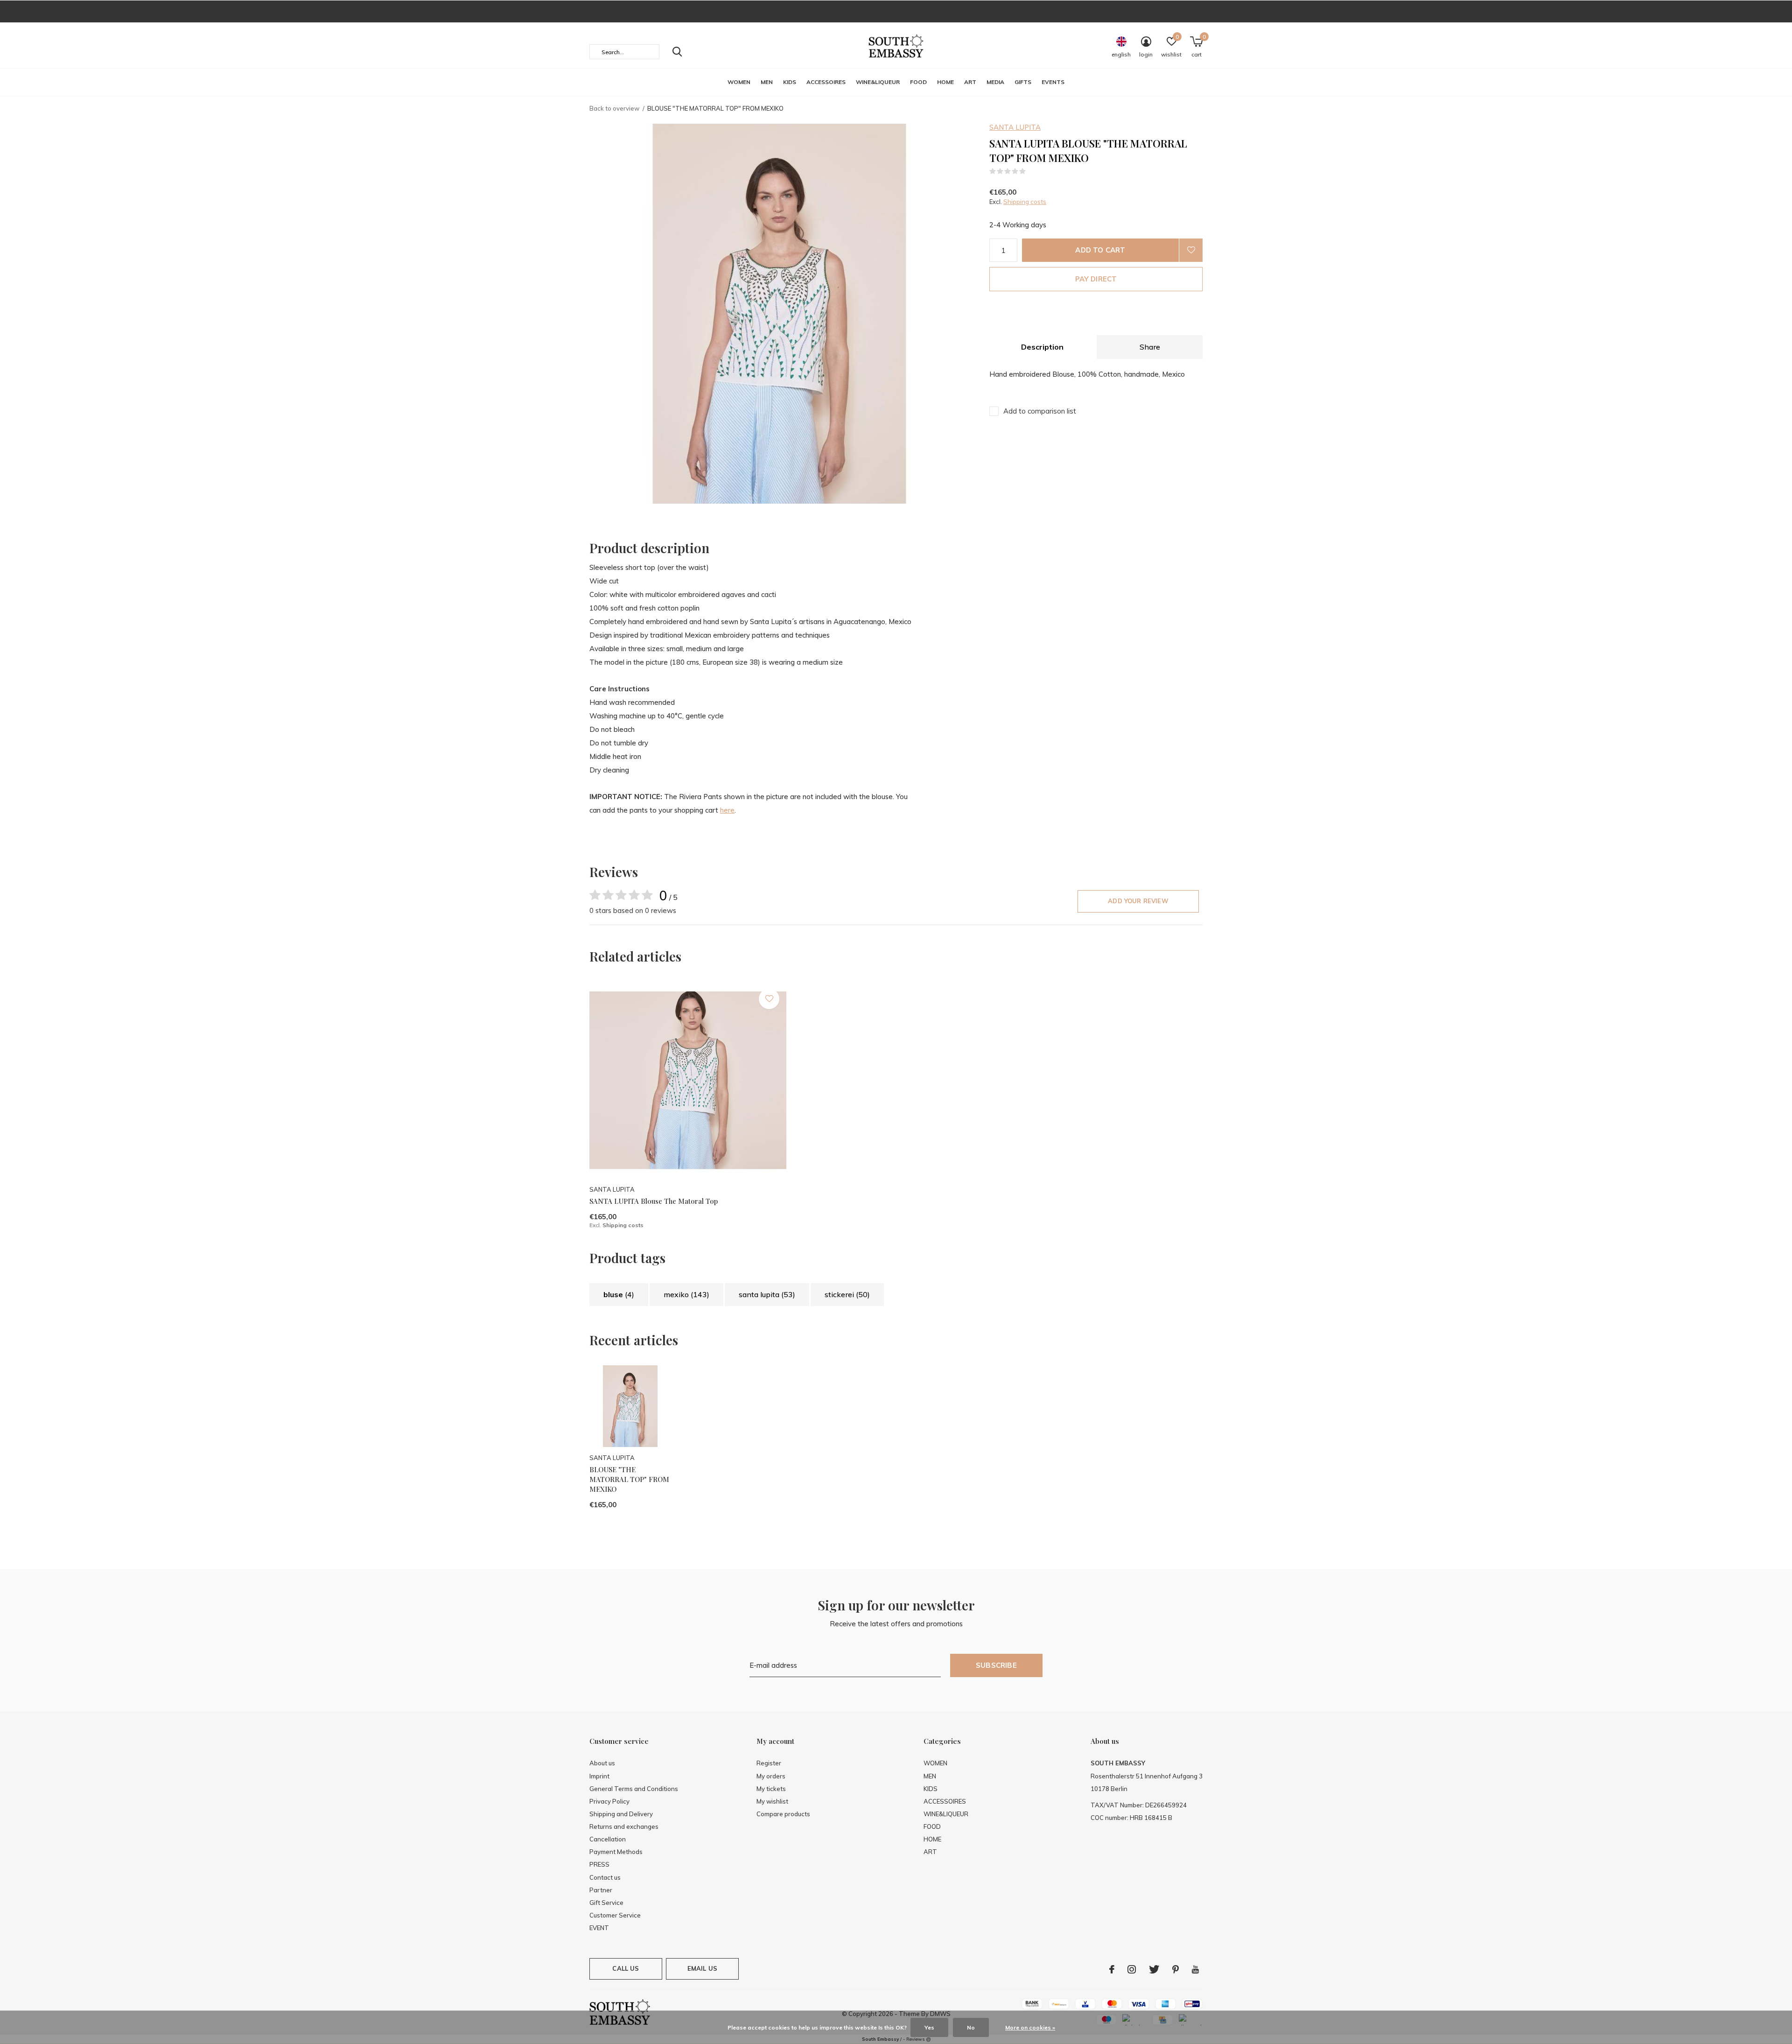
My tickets (771, 1789)
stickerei (847, 1294)
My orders (771, 1776)
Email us (702, 1968)
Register (769, 1763)
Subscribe (996, 1665)
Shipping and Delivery (621, 1814)
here (727, 810)
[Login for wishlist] (1191, 250)
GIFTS (1023, 82)
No (971, 2027)
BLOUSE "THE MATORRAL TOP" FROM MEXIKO (629, 1479)
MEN (767, 82)
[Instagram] (1132, 1969)
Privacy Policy (609, 1801)
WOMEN (739, 82)
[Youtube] (1195, 1969)
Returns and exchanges (624, 1826)
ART (970, 82)
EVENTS (1053, 82)
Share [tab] (1150, 347)
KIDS (790, 82)
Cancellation (608, 1839)
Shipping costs (1025, 202)
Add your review (1138, 901)
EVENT (599, 1928)
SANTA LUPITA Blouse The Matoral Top (654, 1201)
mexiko (686, 1294)
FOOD (918, 82)
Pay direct (1096, 279)
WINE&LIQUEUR (878, 82)
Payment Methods (616, 1852)
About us (602, 1763)
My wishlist (772, 1801)
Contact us (605, 1877)
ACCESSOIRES (826, 82)
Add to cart (1100, 250)
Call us (626, 1968)
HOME (945, 82)
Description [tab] (1042, 347)
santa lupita (767, 1294)
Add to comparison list (1040, 411)
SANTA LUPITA (1015, 127)
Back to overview (614, 108)
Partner (601, 1890)
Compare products (783, 1814)
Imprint (599, 1776)
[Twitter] (1154, 1969)
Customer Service (615, 1915)
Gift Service (606, 1903)
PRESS (599, 1864)
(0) (1032, 171)
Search (677, 52)
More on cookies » (1030, 2027)
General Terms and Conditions (634, 1789)
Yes (929, 2027)
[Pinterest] (1176, 1969)
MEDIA (995, 82)
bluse (619, 1294)
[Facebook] (1112, 1969)
